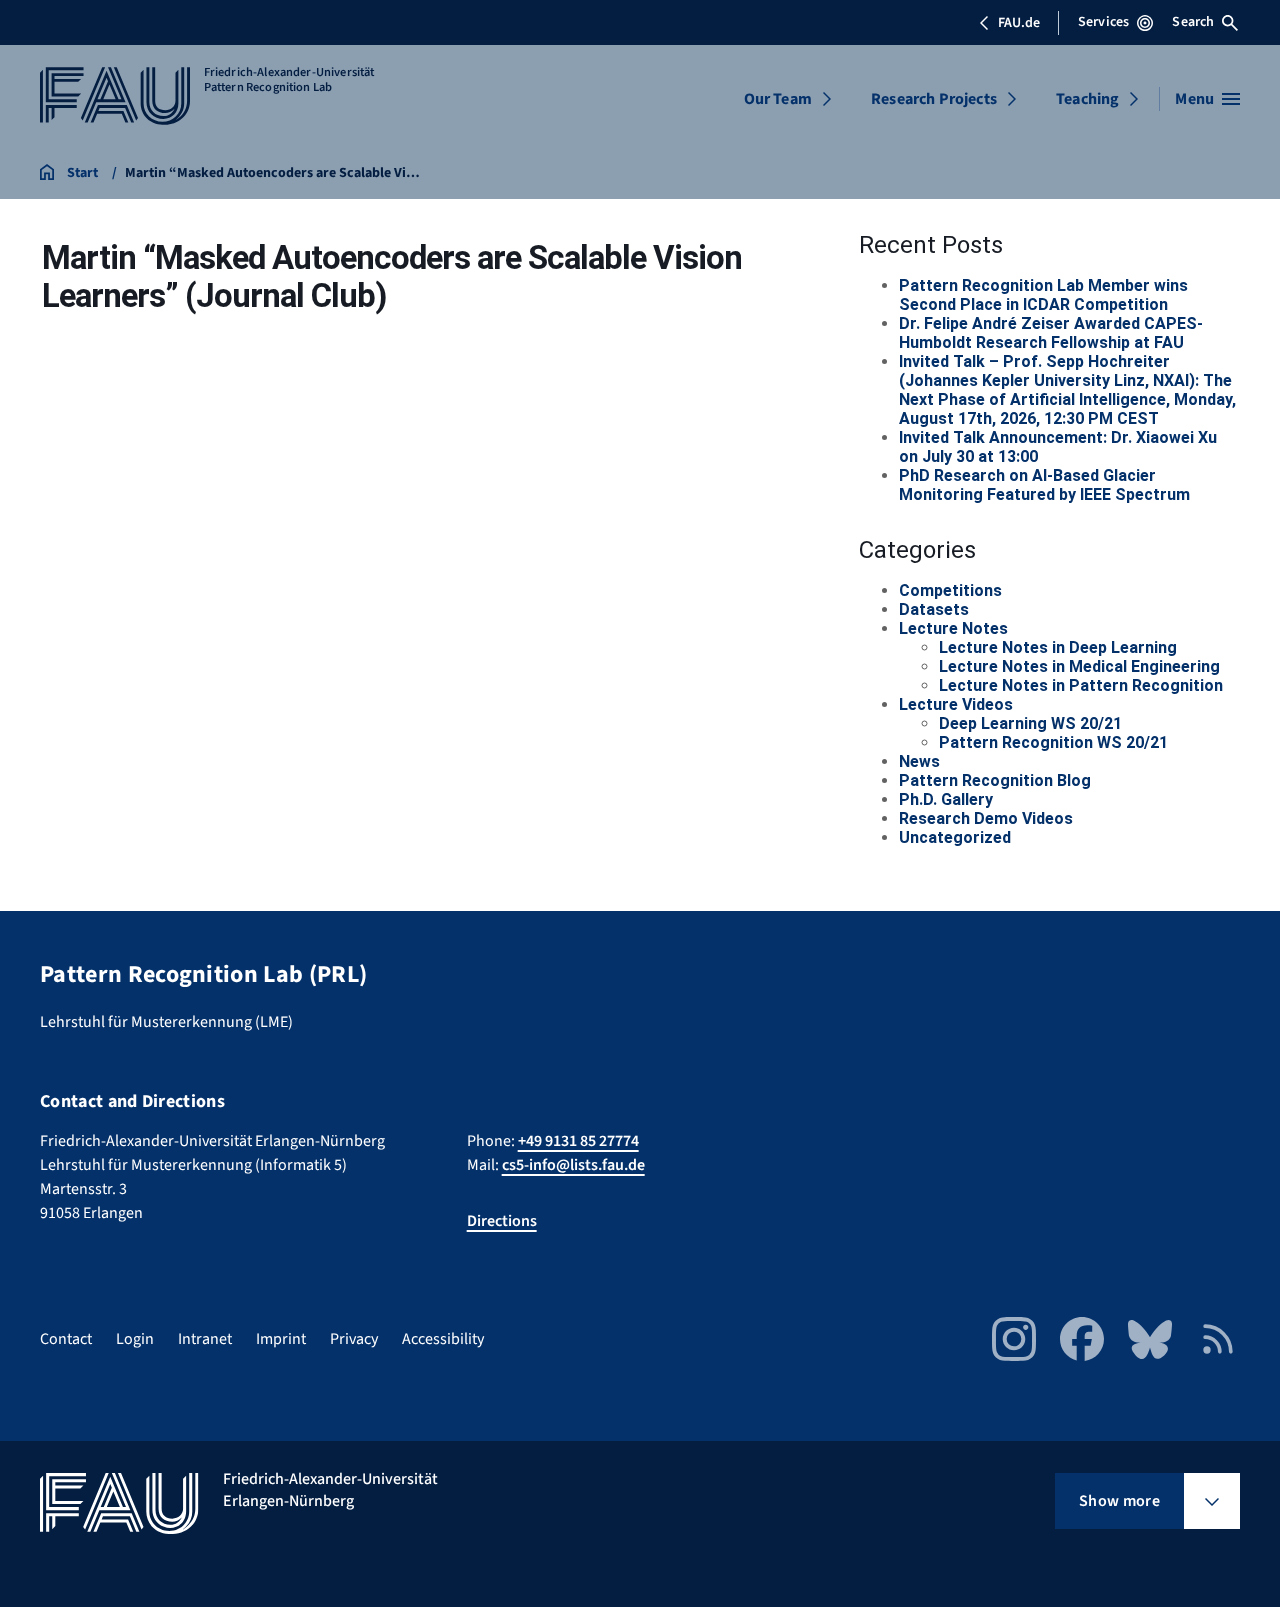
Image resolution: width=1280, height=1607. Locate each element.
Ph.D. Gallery (946, 799)
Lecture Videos (956, 704)
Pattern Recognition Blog (995, 780)
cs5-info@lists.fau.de (573, 1165)
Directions (502, 1221)
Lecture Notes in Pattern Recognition (1081, 685)
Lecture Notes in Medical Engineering (1079, 666)
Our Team (778, 99)
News (919, 761)
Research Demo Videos (986, 818)
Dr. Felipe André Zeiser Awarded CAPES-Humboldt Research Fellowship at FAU (1051, 333)
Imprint (281, 1339)
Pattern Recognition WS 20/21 (1053, 742)
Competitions (950, 590)
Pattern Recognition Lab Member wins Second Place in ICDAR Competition (1043, 295)
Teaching (1087, 99)
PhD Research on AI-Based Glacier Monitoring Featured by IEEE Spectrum (1044, 485)
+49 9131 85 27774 (578, 1141)
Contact (66, 1339)
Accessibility (443, 1339)
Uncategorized (955, 837)
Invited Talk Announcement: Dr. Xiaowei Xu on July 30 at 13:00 (1058, 447)
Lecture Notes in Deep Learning (1058, 647)
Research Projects (934, 99)
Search (1193, 22)
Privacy (354, 1339)
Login (135, 1339)
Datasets (934, 609)
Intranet (205, 1339)
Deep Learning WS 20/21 (1030, 723)
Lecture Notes (953, 628)
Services (1103, 22)
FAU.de (1019, 23)
